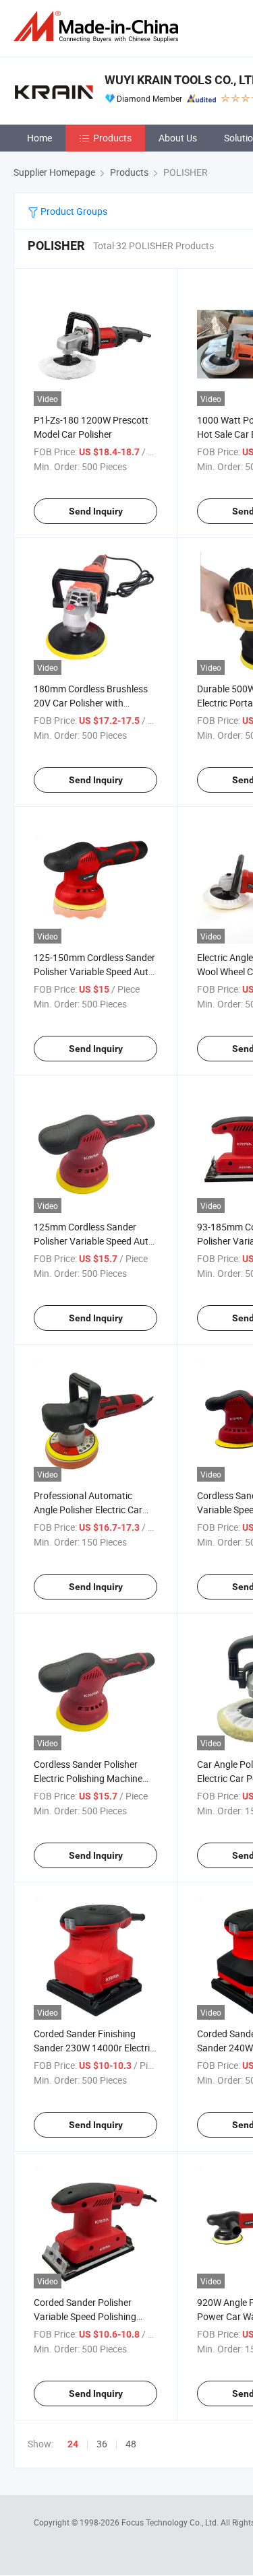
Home (39, 138)
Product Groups (73, 211)
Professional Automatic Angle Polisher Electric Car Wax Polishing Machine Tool (92, 1510)
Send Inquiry (96, 511)
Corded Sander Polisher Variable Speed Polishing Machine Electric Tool (85, 2316)
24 (73, 2444)
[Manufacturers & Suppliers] (99, 27)
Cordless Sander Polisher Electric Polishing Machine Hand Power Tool (88, 1778)
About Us (178, 138)
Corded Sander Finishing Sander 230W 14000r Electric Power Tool (94, 2048)
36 (102, 2444)
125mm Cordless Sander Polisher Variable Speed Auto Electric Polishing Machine (94, 1241)
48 (131, 2444)
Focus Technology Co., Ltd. (171, 2522)
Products (112, 138)
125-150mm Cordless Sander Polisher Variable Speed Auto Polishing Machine (94, 971)
